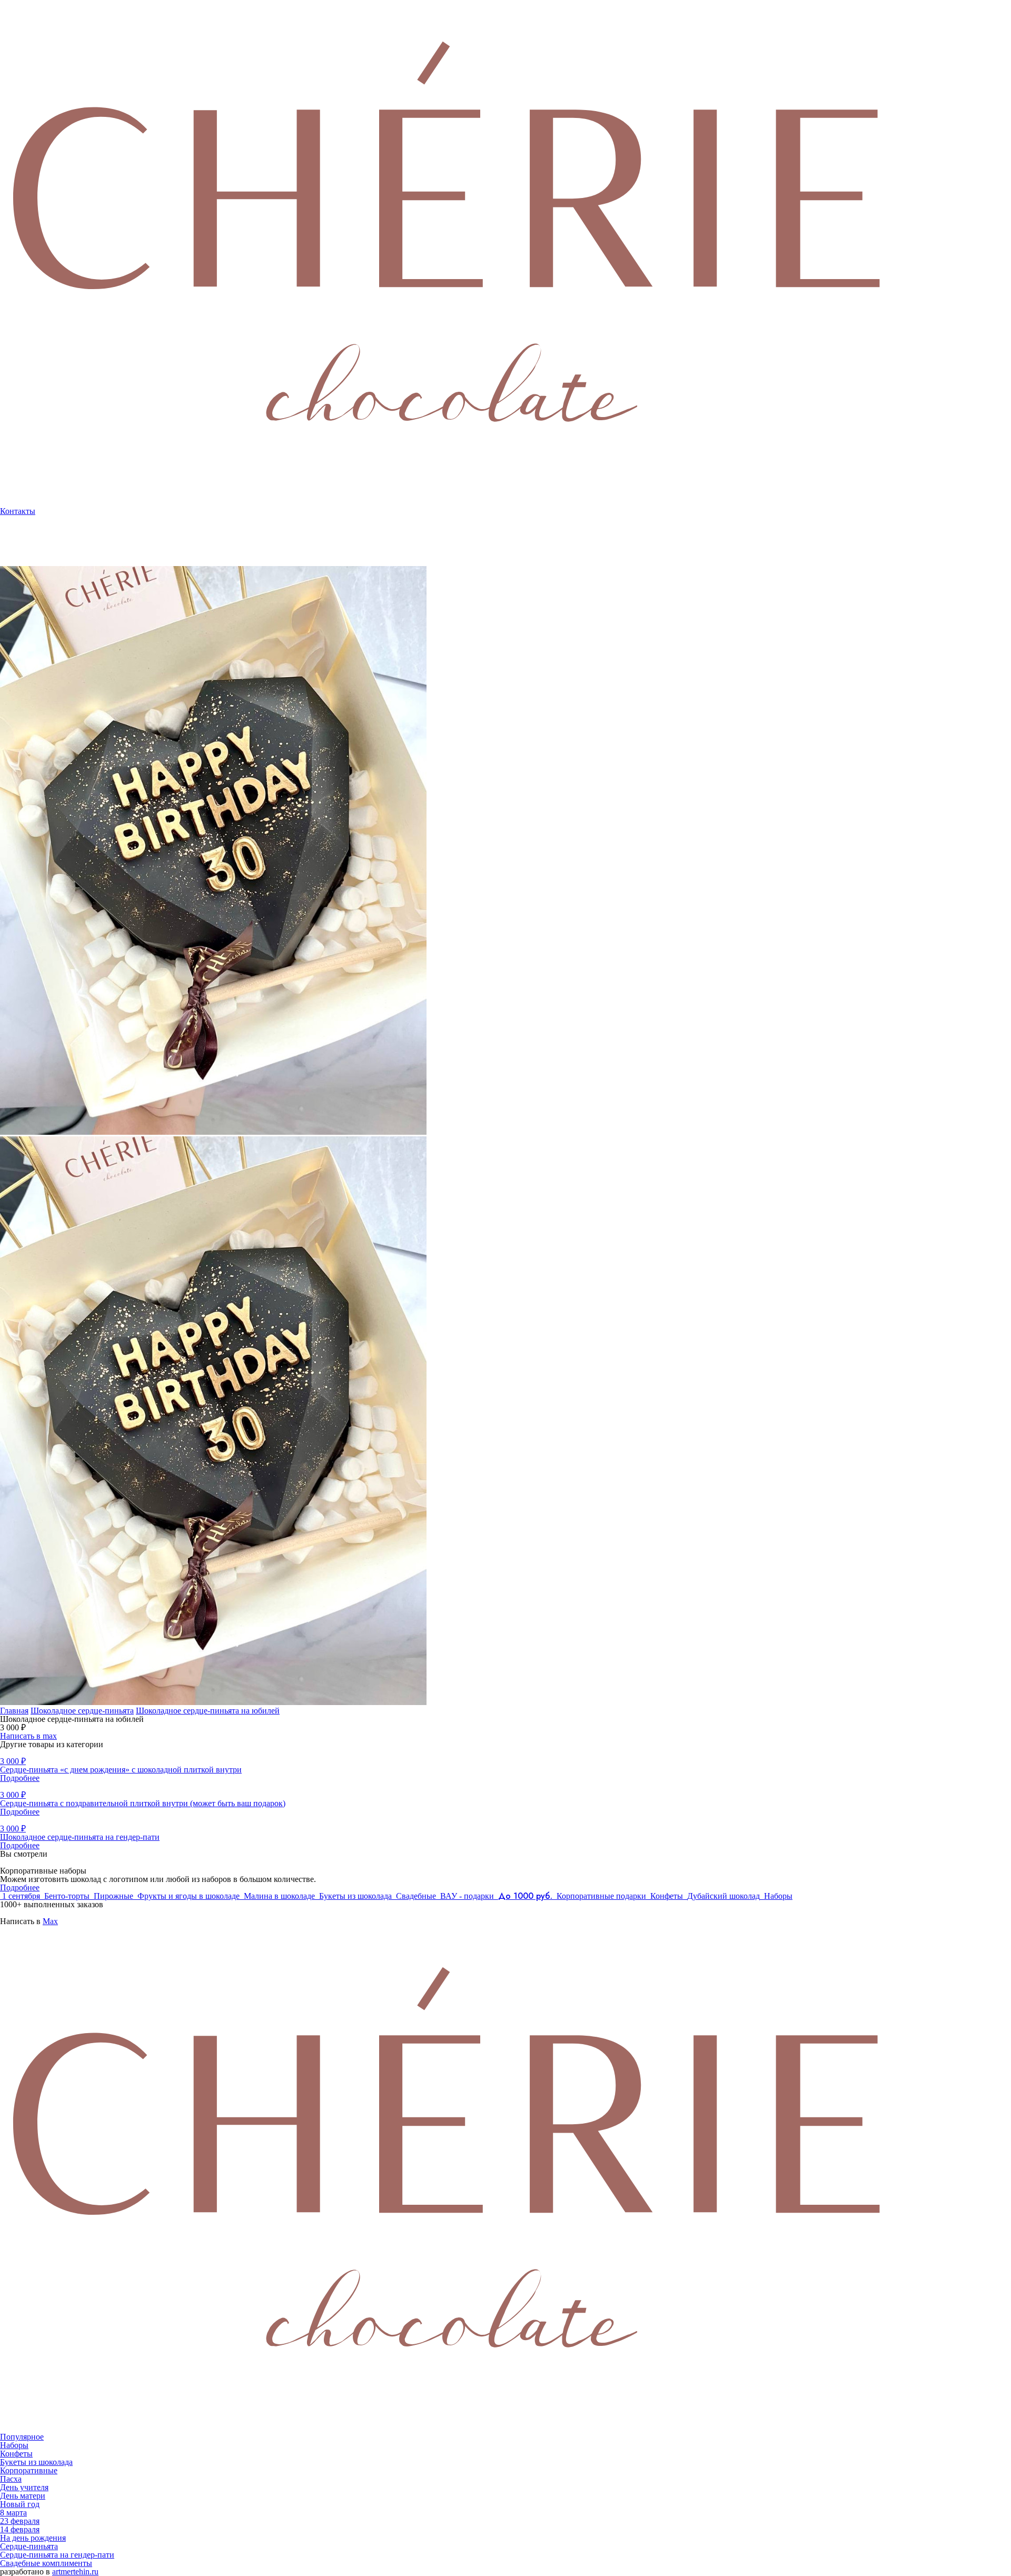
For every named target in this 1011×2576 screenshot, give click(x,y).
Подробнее (20, 1888)
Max (50, 1921)
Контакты (18, 511)
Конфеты (16, 2454)
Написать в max (28, 1736)
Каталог (14, 550)
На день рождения (33, 2538)
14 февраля (20, 2529)
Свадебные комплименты (46, 2563)
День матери (23, 2496)
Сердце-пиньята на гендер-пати (57, 2555)
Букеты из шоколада (36, 2462)
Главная (14, 1711)
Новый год (20, 2504)
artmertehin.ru (75, 2572)
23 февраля (20, 2521)
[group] (506, 851)
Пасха (11, 2479)
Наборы (14, 2445)
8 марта (13, 2513)
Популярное (22, 2437)
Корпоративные (29, 558)
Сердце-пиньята (29, 2546)
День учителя (24, 2487)
